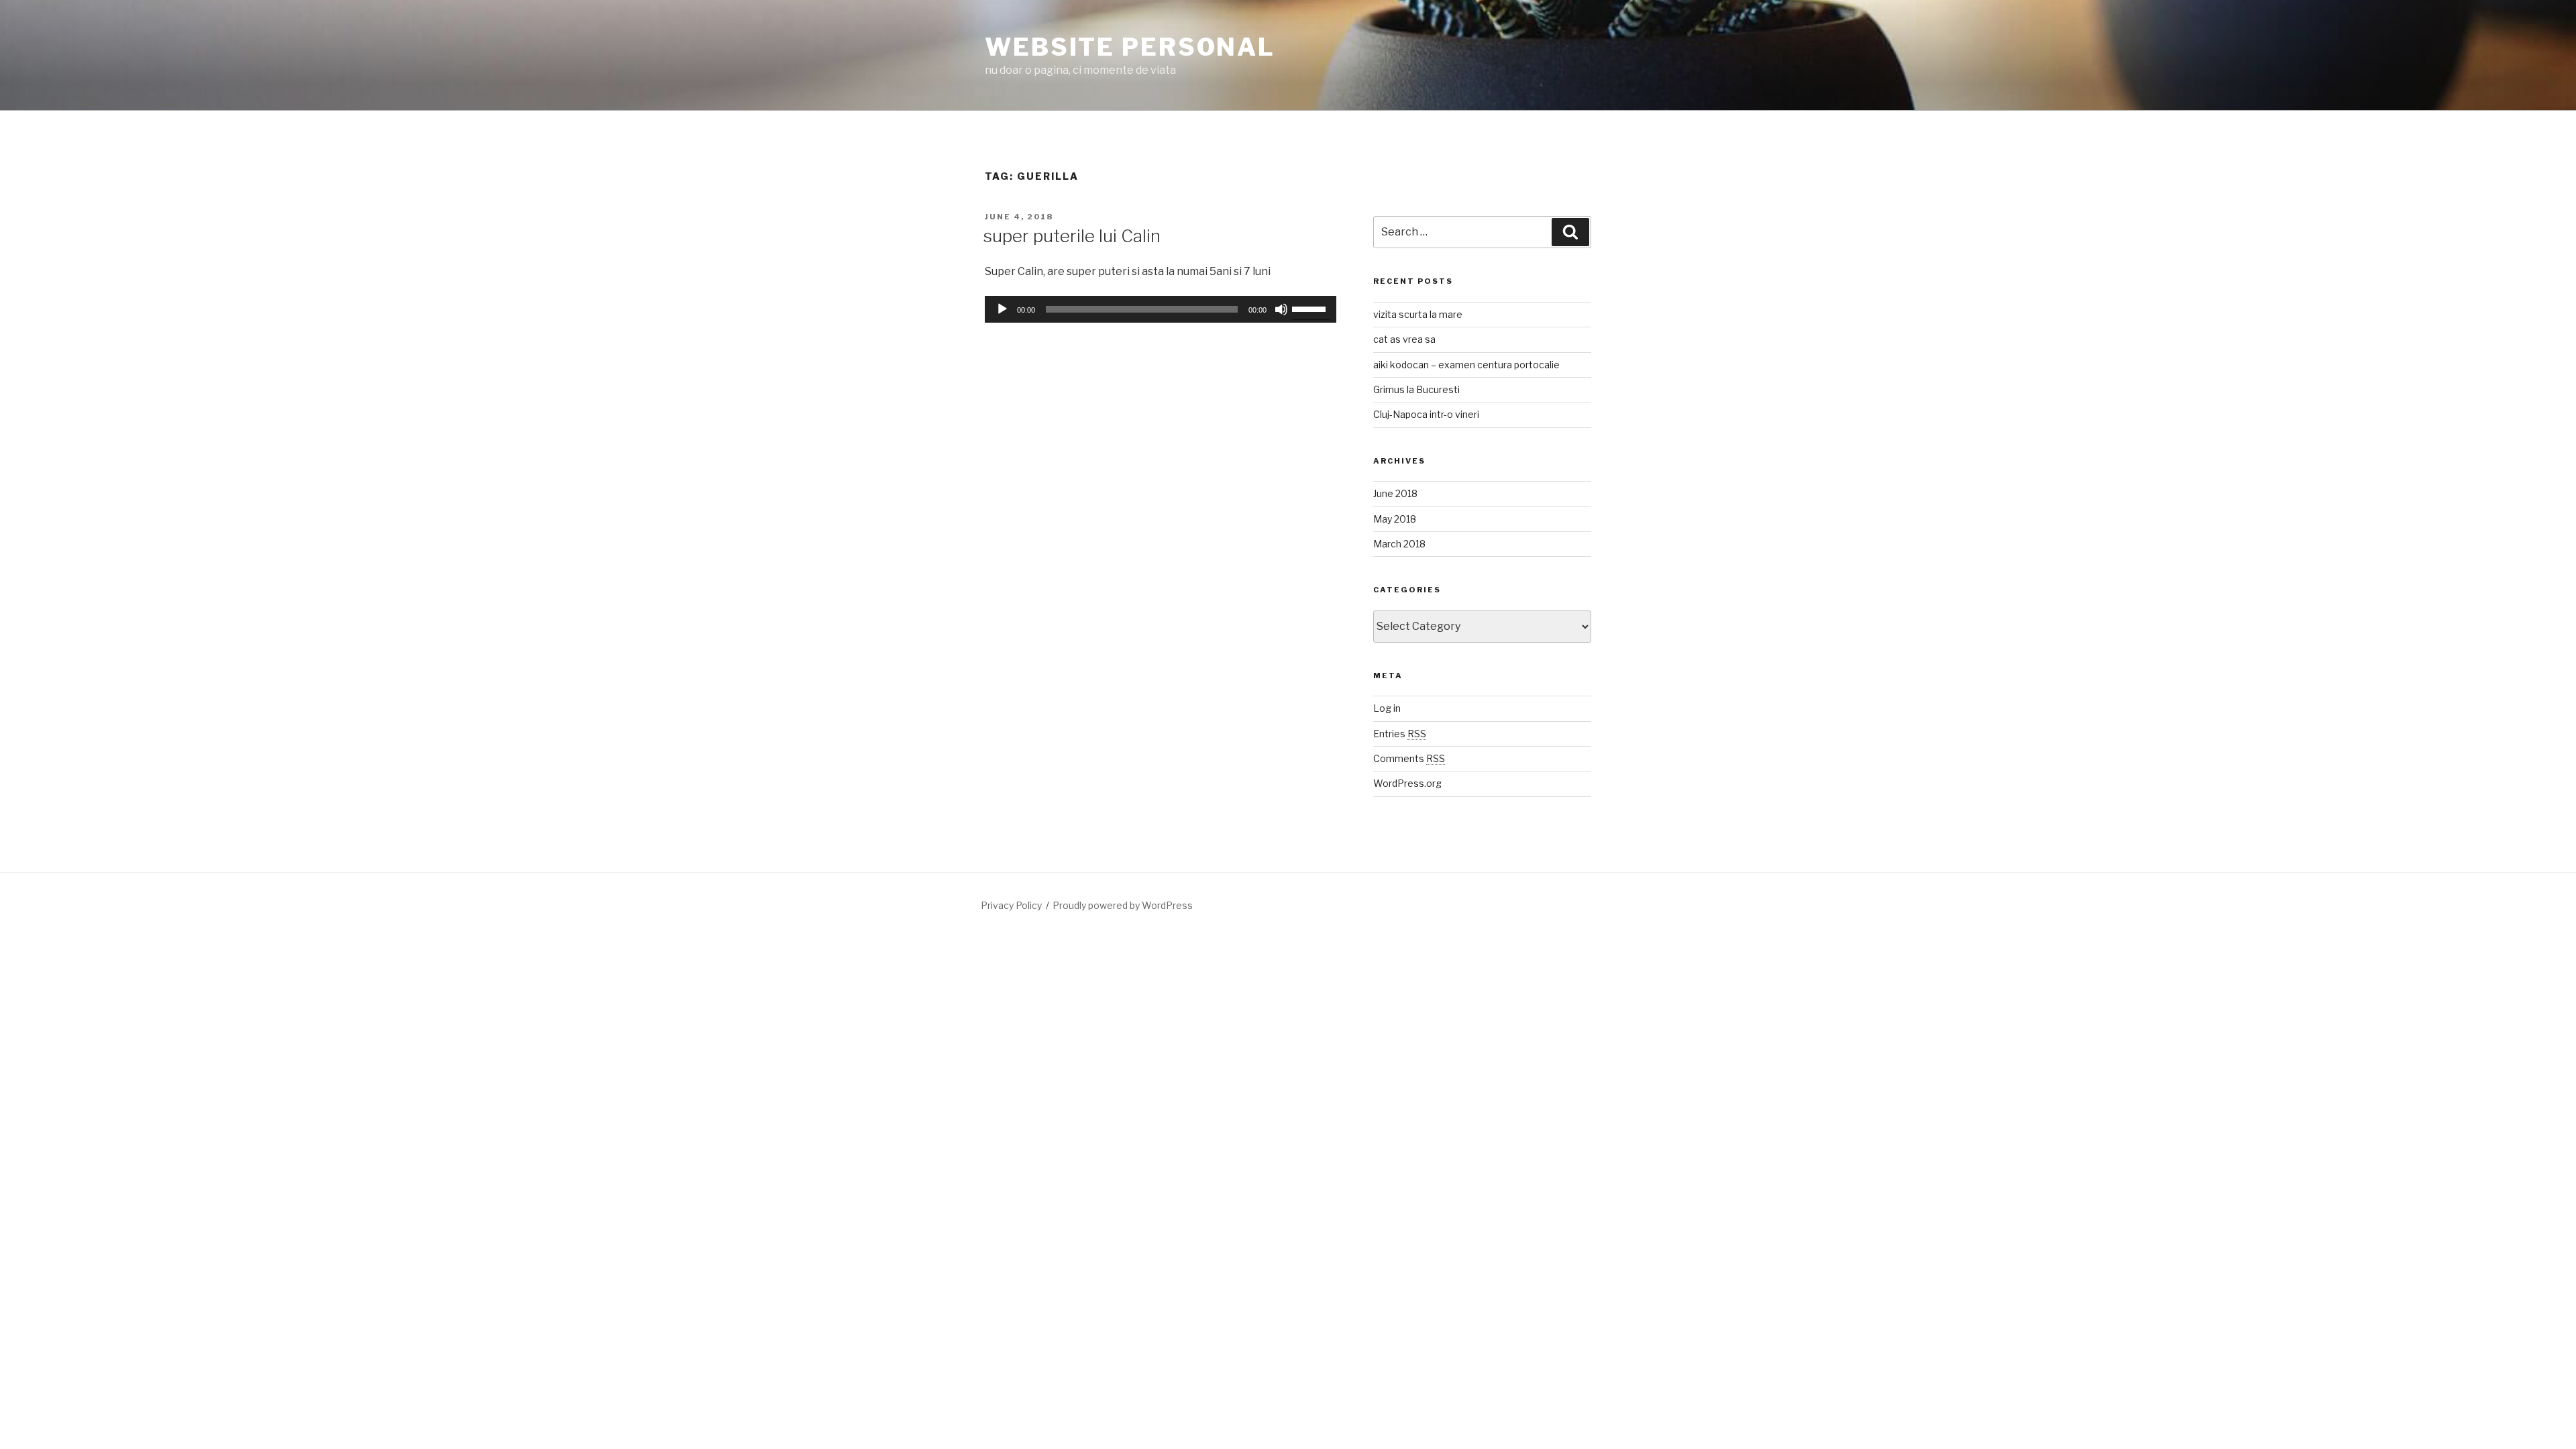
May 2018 (1395, 519)
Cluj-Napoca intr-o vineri (1426, 414)
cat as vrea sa (1404, 339)
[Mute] (1281, 309)
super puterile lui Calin (1072, 236)
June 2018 (1395, 493)
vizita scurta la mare (1418, 314)
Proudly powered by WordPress (1123, 905)
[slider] (1311, 308)
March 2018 (1399, 544)
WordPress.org (1407, 783)
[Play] (1002, 309)
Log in (1387, 708)
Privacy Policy (1011, 905)
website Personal (1130, 47)
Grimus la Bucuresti (1416, 389)
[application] (1161, 309)
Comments (1409, 758)
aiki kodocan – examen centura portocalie (1466, 365)
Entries (1400, 734)
